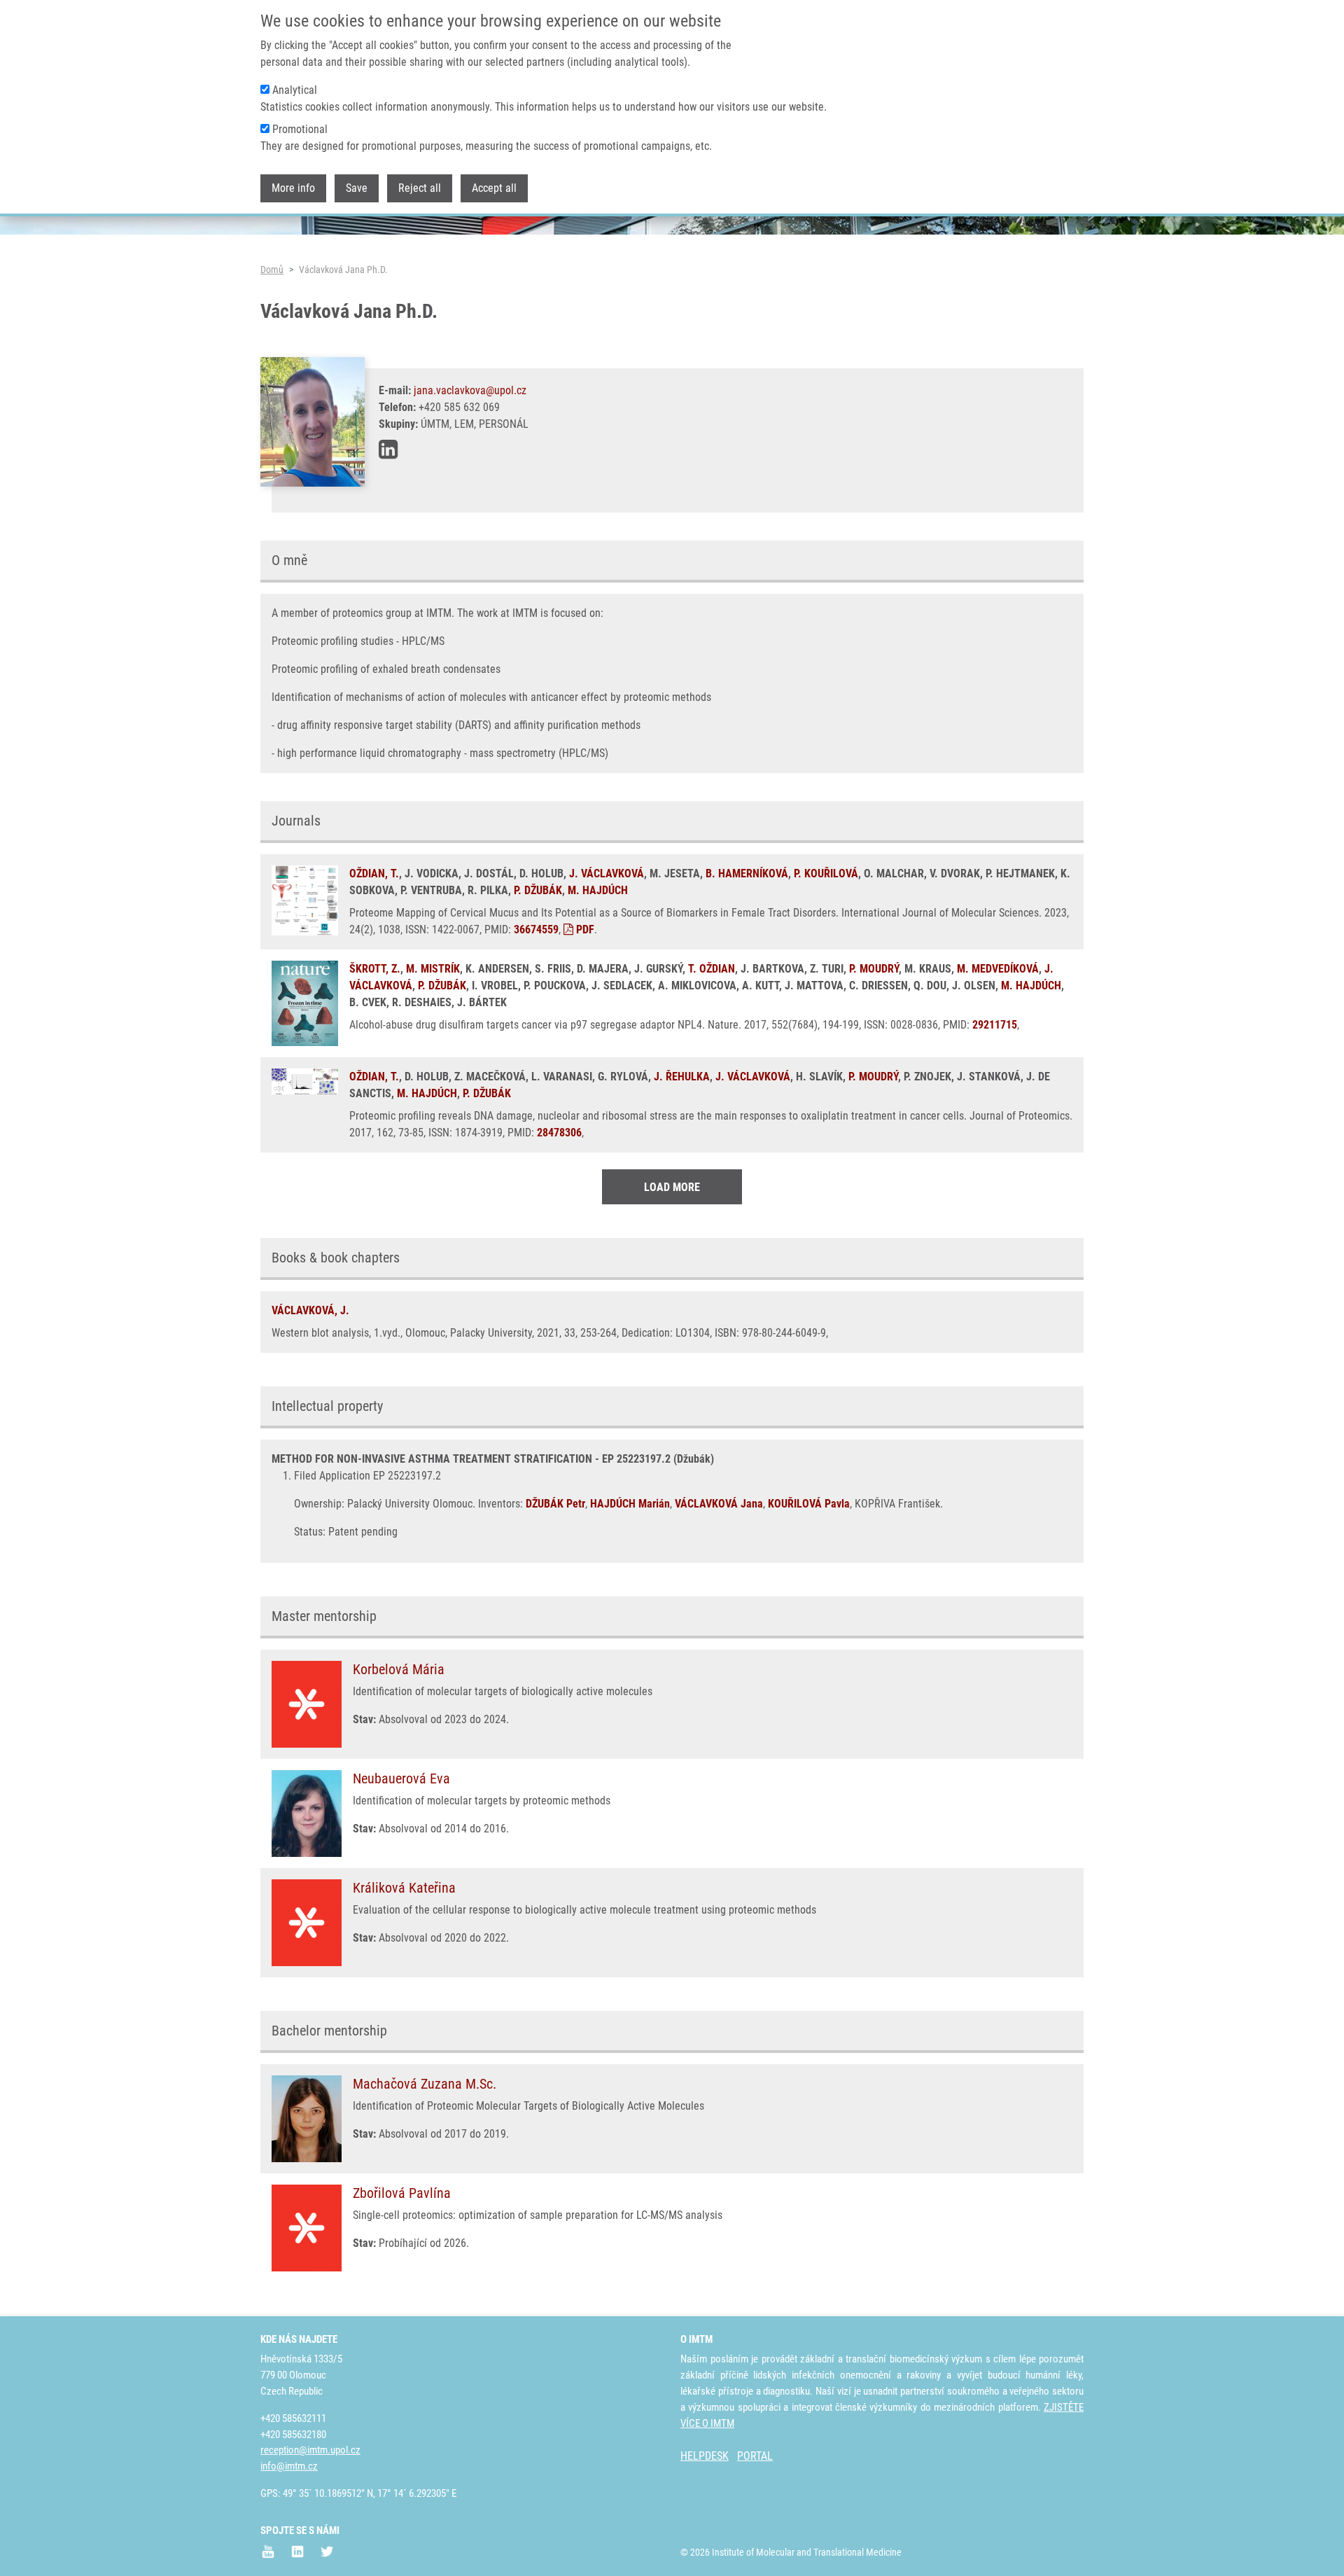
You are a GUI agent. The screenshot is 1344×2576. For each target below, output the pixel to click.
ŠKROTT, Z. (375, 969)
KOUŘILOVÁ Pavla (809, 1504)
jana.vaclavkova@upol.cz (470, 390)
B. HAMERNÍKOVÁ (747, 873)
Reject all (420, 188)
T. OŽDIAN (712, 969)
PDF (584, 930)
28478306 (559, 1133)
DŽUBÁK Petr (555, 1504)
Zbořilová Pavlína (402, 2193)
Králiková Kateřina (404, 1888)
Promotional (300, 129)
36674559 (536, 930)
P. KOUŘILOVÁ (826, 873)
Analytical (295, 90)
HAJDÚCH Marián (630, 1504)
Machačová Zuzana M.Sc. (425, 2084)
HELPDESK (705, 2456)
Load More (672, 1187)
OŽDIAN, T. (374, 873)
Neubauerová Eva (401, 1778)
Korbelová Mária (399, 1669)
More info (293, 188)
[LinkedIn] (388, 450)
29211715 (995, 1025)
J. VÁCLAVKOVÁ (607, 873)
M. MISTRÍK (433, 969)
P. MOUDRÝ (874, 969)
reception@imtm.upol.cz (310, 2450)
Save (357, 188)
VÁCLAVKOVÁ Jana (719, 1504)
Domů (272, 270)
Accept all (494, 188)
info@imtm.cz (289, 2466)
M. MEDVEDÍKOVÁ (998, 969)
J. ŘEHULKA (682, 1077)
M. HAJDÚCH (598, 890)
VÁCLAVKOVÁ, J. (310, 1310)
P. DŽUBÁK (538, 890)
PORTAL (755, 2456)
